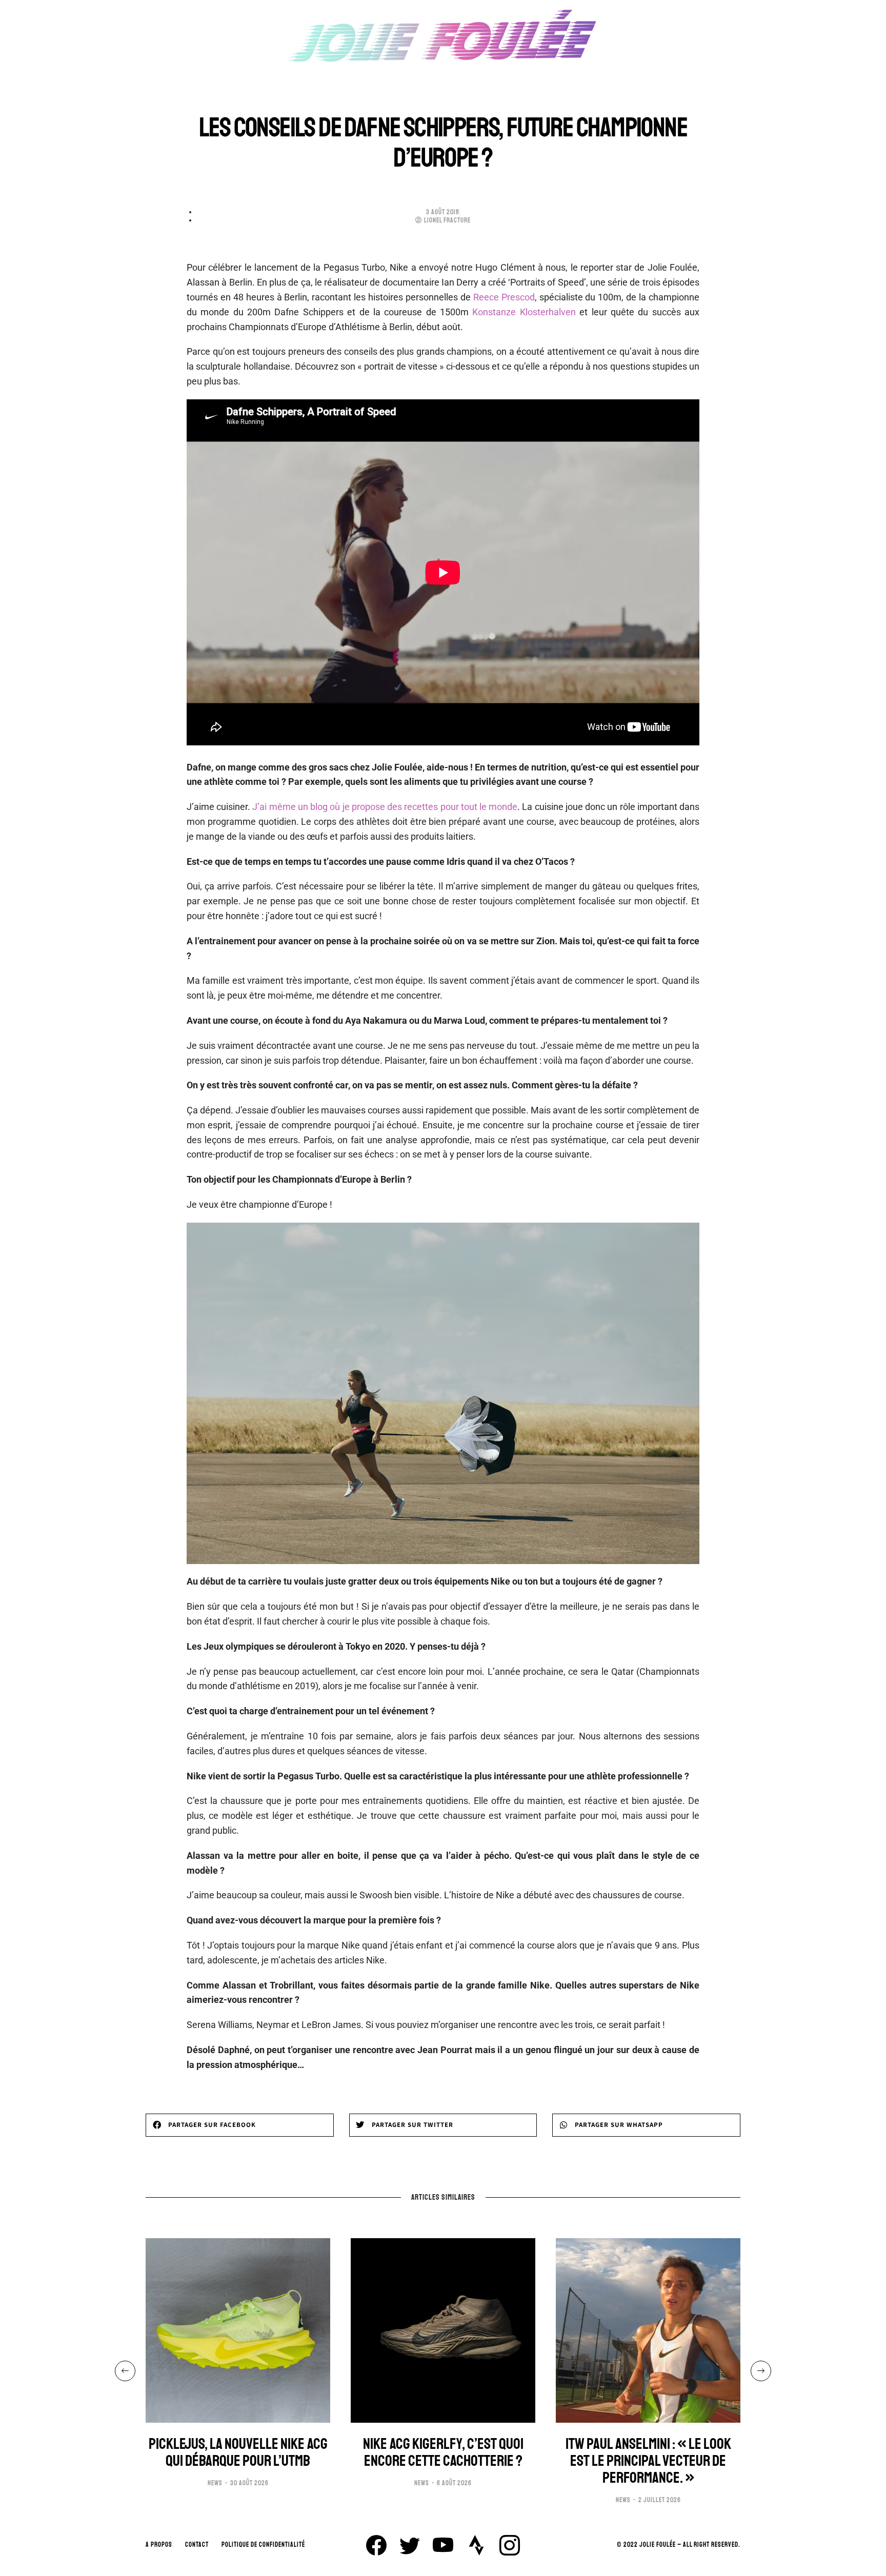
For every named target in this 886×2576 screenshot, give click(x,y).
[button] (240, 2125)
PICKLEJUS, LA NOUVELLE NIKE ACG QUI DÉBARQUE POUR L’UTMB (238, 2452)
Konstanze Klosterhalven (524, 312)
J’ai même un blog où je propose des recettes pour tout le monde (385, 807)
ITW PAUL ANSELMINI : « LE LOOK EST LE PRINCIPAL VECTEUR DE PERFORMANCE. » (648, 2461)
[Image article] (238, 2330)
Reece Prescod (504, 297)
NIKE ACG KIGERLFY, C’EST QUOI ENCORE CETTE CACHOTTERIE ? (443, 2452)
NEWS (215, 2483)
